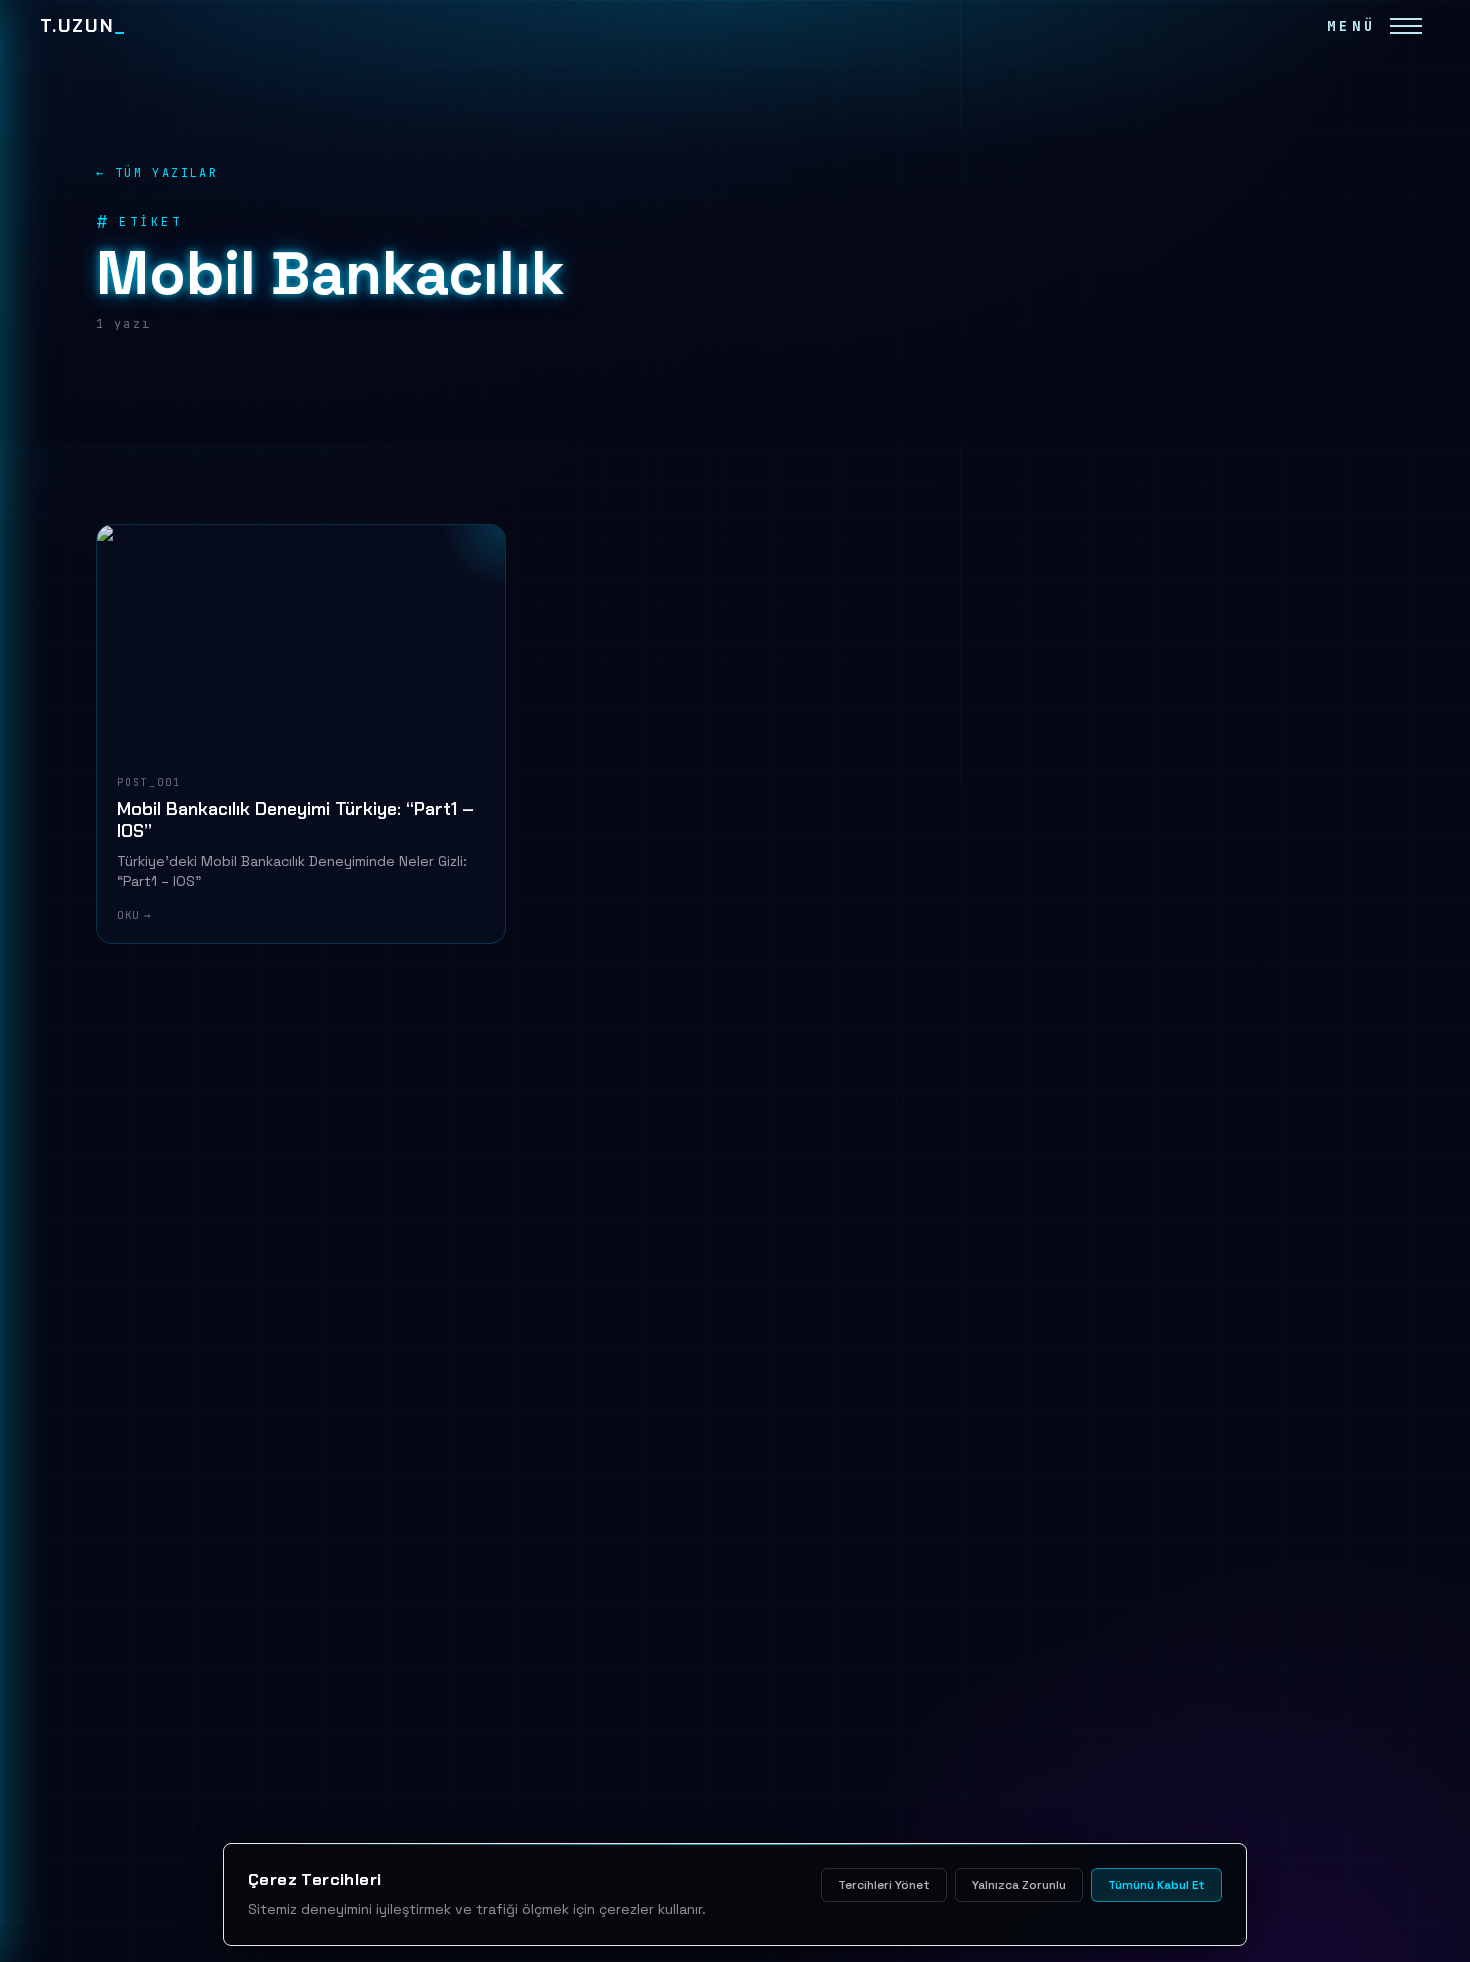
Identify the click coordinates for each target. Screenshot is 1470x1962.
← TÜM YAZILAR (157, 173)
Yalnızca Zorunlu (1019, 1885)
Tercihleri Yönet (884, 1885)
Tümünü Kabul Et (1156, 1885)
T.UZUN (83, 26)
